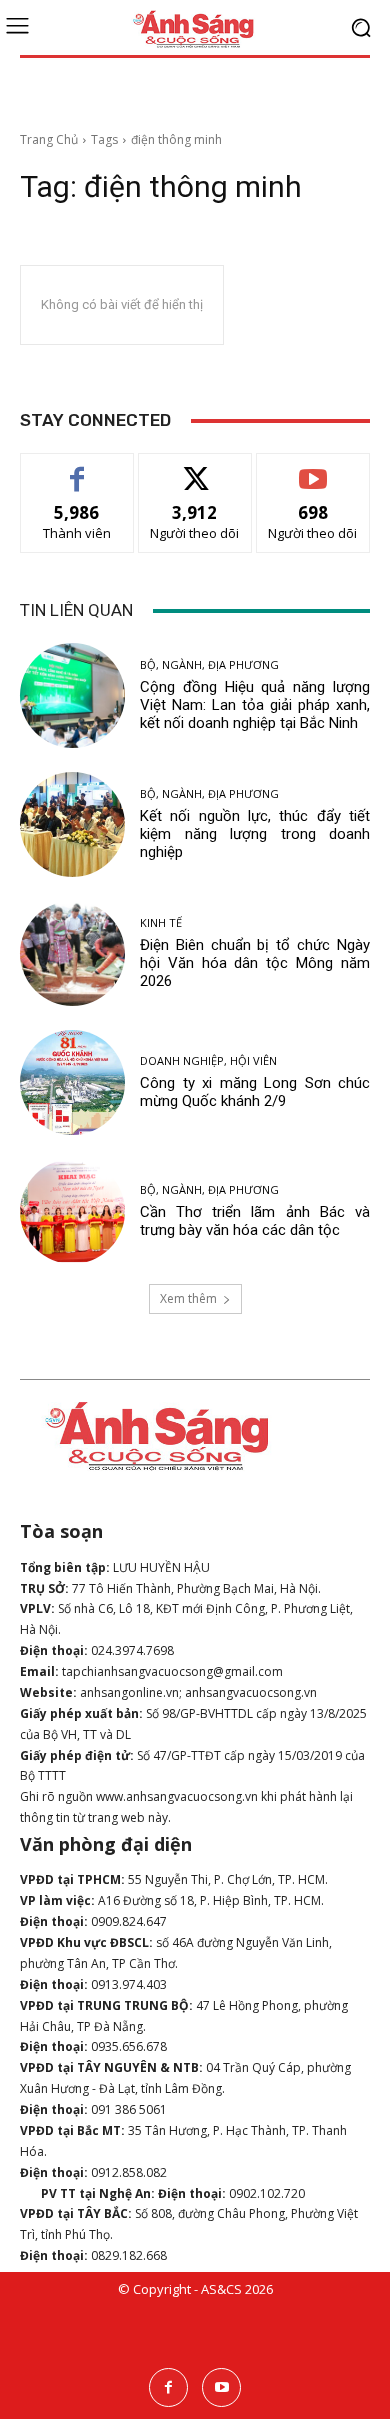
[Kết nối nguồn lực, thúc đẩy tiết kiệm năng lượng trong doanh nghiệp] (72, 824)
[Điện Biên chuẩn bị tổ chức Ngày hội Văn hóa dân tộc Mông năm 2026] (72, 953)
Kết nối (195, 468)
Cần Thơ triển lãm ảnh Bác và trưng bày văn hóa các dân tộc (255, 1221)
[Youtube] (221, 2387)
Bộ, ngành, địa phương (209, 664)
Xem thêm (188, 1298)
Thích (77, 468)
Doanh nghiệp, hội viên (208, 1060)
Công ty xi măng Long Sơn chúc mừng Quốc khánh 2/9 (255, 1092)
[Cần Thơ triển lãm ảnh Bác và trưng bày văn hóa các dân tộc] (72, 1211)
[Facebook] (168, 2387)
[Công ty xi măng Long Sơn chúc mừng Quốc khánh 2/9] (72, 1082)
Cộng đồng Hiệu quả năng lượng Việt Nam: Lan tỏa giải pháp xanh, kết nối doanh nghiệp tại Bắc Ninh (255, 705)
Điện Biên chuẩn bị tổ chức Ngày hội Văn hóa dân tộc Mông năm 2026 (255, 963)
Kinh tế (161, 922)
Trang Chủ (49, 139)
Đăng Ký (313, 468)
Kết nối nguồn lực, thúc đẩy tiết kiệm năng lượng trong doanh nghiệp (255, 834)
